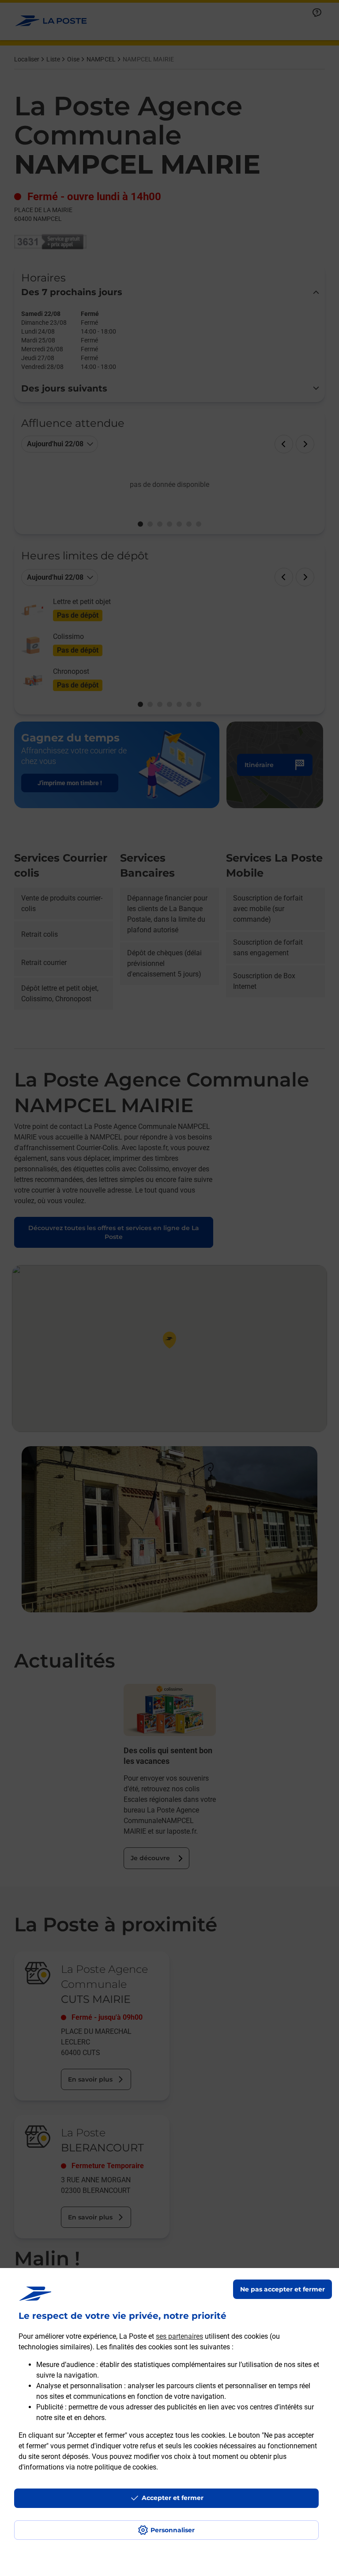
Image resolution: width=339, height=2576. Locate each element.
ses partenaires (179, 2336)
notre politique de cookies (117, 2467)
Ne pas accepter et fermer (282, 2289)
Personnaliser (173, 2530)
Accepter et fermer (173, 2498)
